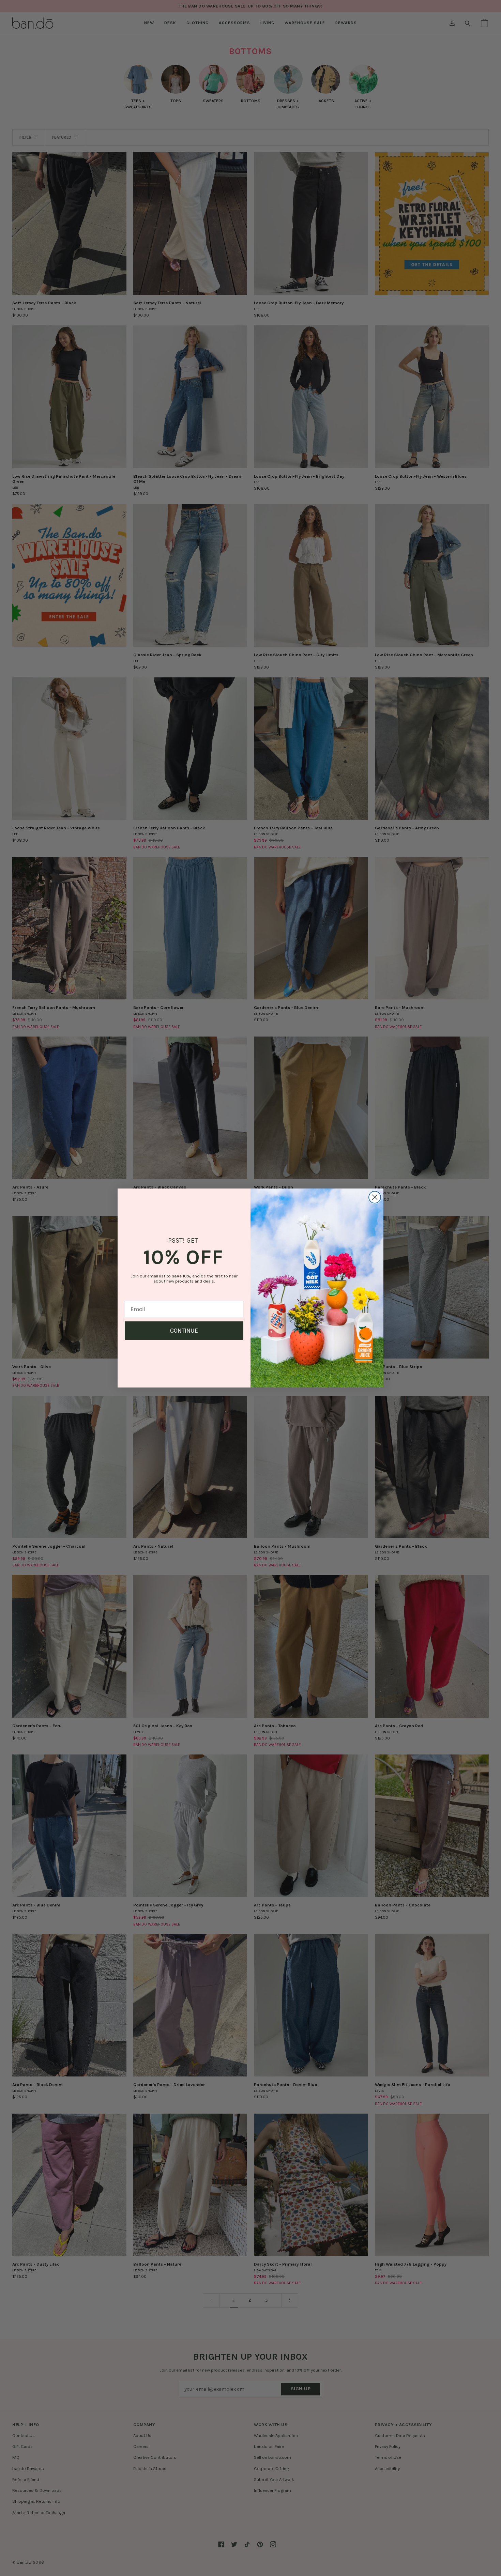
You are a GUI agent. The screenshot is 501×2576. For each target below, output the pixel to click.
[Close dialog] (375, 1197)
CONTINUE (184, 1331)
